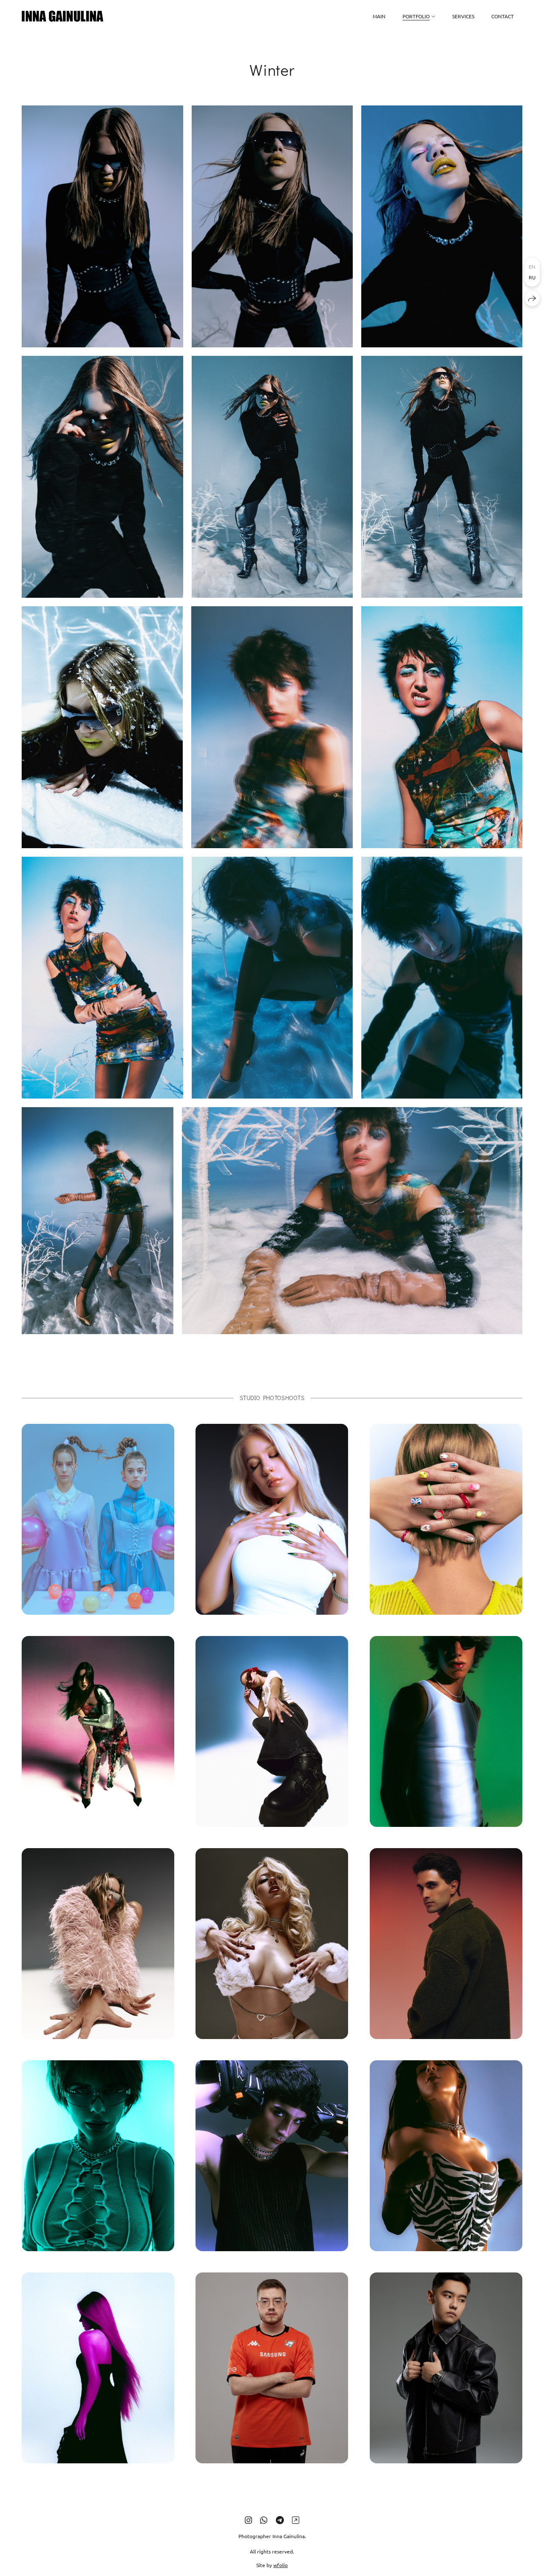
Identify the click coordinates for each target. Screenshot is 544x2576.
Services (463, 16)
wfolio (280, 2565)
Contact (503, 16)
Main (379, 16)
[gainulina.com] (62, 16)
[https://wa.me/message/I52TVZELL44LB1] (296, 2520)
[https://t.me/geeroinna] (280, 2520)
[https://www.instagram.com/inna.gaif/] (248, 2520)
